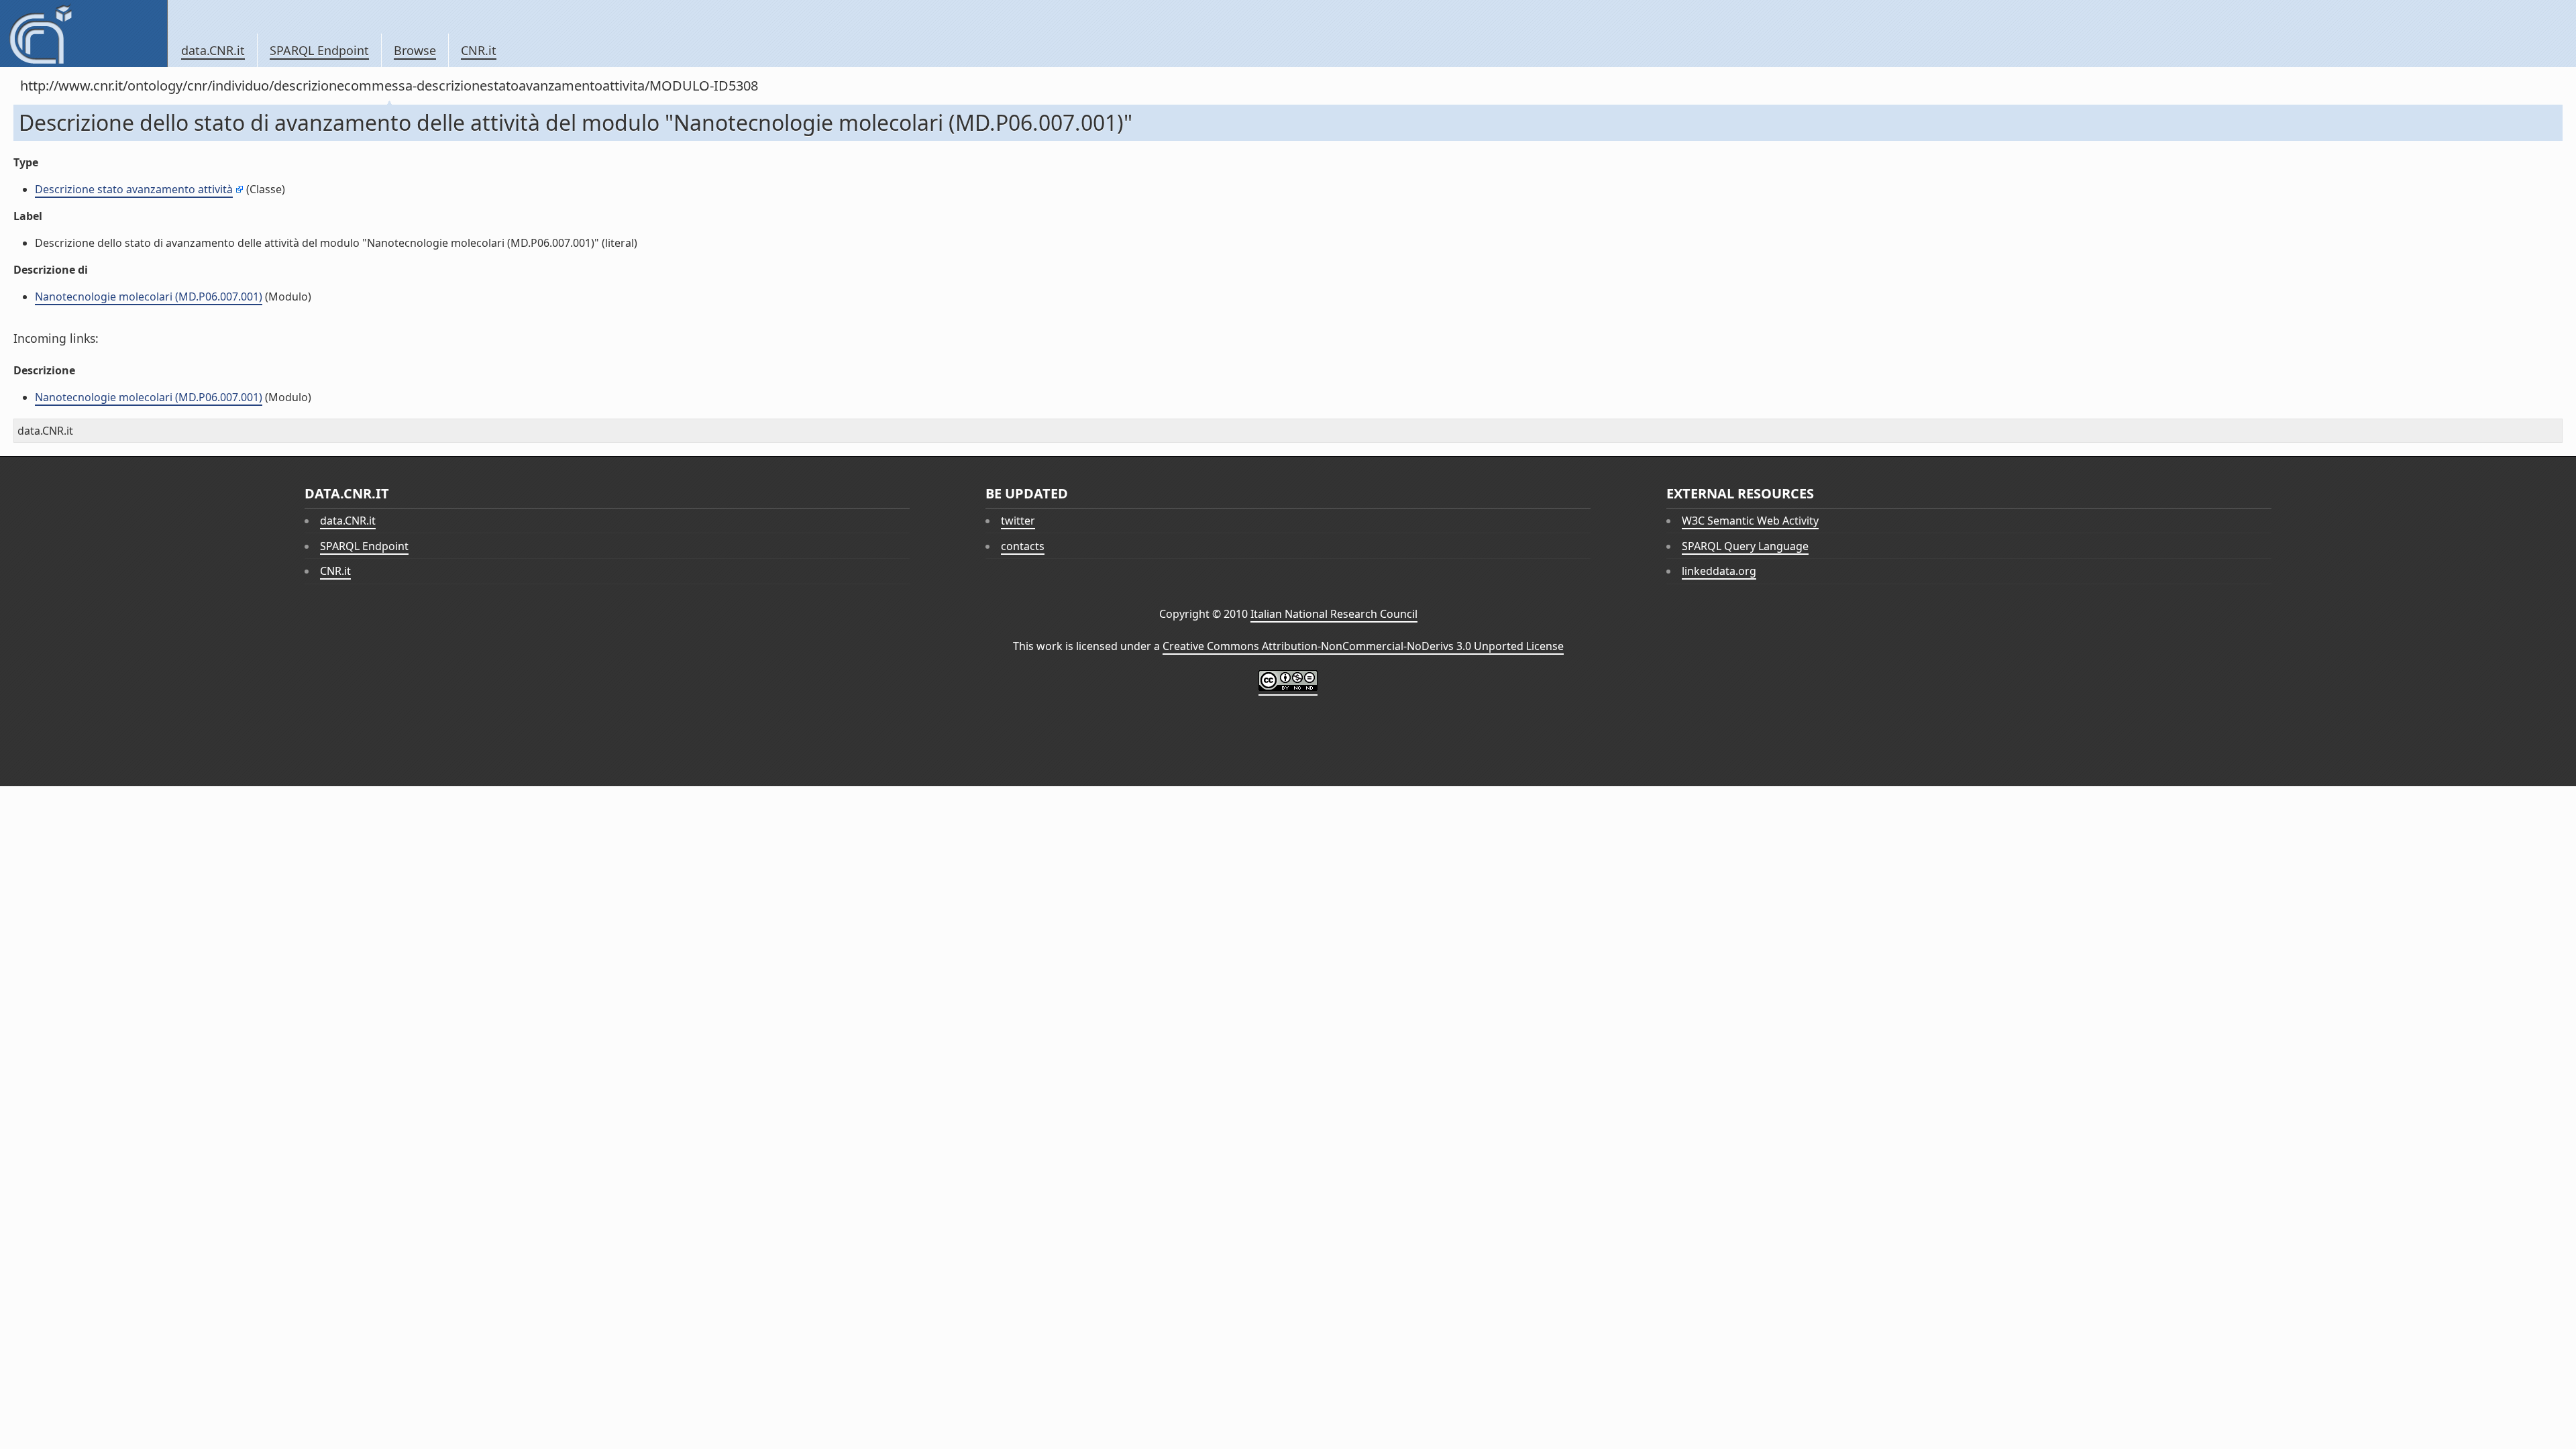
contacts (1023, 546)
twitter (1018, 521)
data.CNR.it (213, 50)
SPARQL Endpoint (319, 50)
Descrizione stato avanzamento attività (134, 189)
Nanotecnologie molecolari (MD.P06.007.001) (149, 297)
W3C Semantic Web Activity (1750, 521)
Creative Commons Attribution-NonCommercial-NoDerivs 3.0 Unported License (1363, 646)
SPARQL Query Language (1745, 546)
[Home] (84, 34)
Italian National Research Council (1334, 614)
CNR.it (479, 50)
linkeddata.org (1719, 571)
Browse (415, 50)
